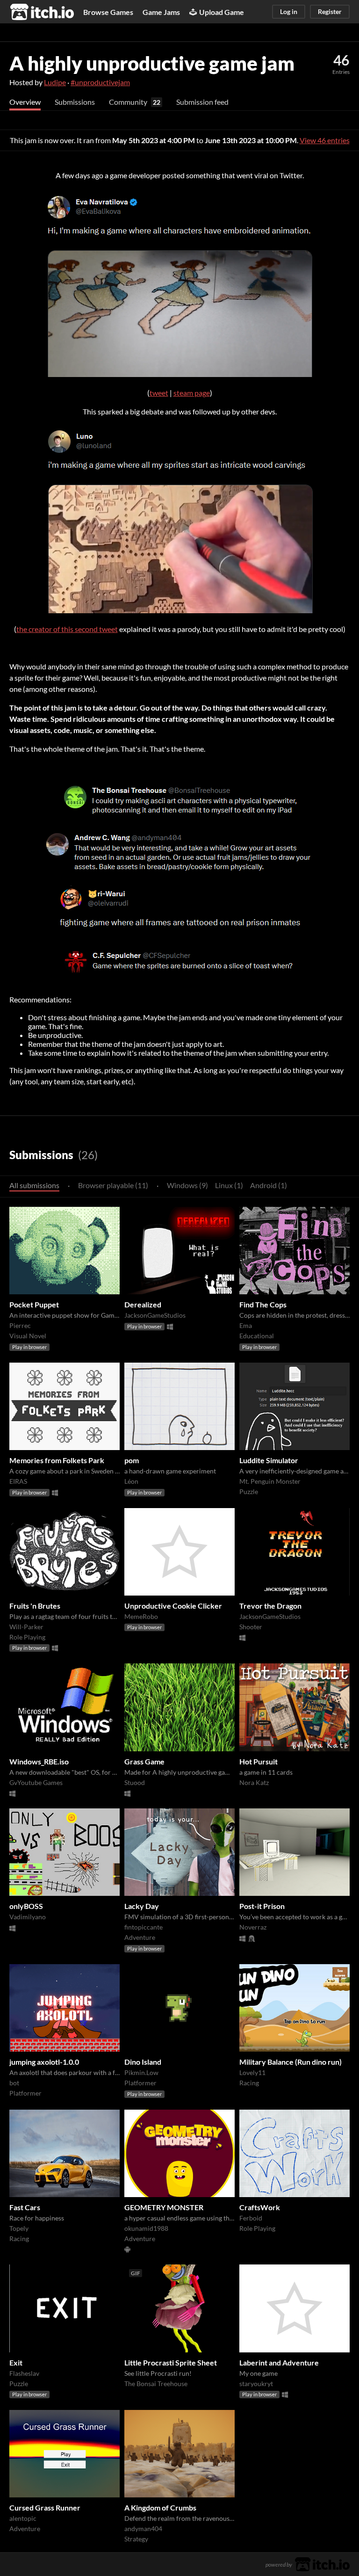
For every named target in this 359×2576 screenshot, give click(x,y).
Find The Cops (263, 1304)
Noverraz (253, 1927)
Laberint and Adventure (279, 2362)
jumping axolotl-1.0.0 (44, 2062)
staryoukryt (256, 2384)
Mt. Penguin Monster (270, 1481)
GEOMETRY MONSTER (164, 2207)
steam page (192, 393)
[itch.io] (322, 2563)
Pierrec (20, 1325)
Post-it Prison (262, 1906)
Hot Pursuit (258, 1761)
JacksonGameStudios (155, 1315)
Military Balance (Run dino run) (291, 2062)
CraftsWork (260, 2207)
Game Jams (161, 12)
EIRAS (18, 1481)
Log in (289, 11)
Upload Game (222, 12)
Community (128, 102)
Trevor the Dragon (270, 1606)
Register (330, 11)
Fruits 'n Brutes (35, 1606)
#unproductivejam (100, 82)
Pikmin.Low (141, 2072)
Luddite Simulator (269, 1460)
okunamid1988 (146, 2228)
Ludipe (55, 82)
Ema (246, 1325)
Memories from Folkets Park (57, 1460)
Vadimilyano (28, 1917)
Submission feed (202, 102)
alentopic (23, 2518)
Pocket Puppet (34, 1304)
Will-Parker (26, 1627)
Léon (131, 1481)
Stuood (135, 1782)
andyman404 (143, 2529)
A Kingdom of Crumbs (160, 2507)
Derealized (143, 1304)
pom (132, 1460)
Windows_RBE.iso (39, 1761)
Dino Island (143, 2062)
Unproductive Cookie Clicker (173, 1606)
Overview (25, 102)
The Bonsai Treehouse (156, 2384)
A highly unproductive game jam (152, 63)
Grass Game (144, 1761)
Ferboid (251, 2218)
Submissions (75, 102)
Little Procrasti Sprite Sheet (171, 2362)
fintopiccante (144, 1927)
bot (14, 2083)
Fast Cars (25, 2207)
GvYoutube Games (36, 1782)
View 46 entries (325, 140)
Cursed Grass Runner (45, 2507)
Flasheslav (24, 2373)
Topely (19, 2228)
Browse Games (108, 12)
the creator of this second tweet (67, 629)
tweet (159, 393)
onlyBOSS (26, 1906)
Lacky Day (142, 1906)
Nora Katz (254, 1782)
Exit (16, 2362)
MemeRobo (141, 1616)
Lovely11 (252, 2072)
